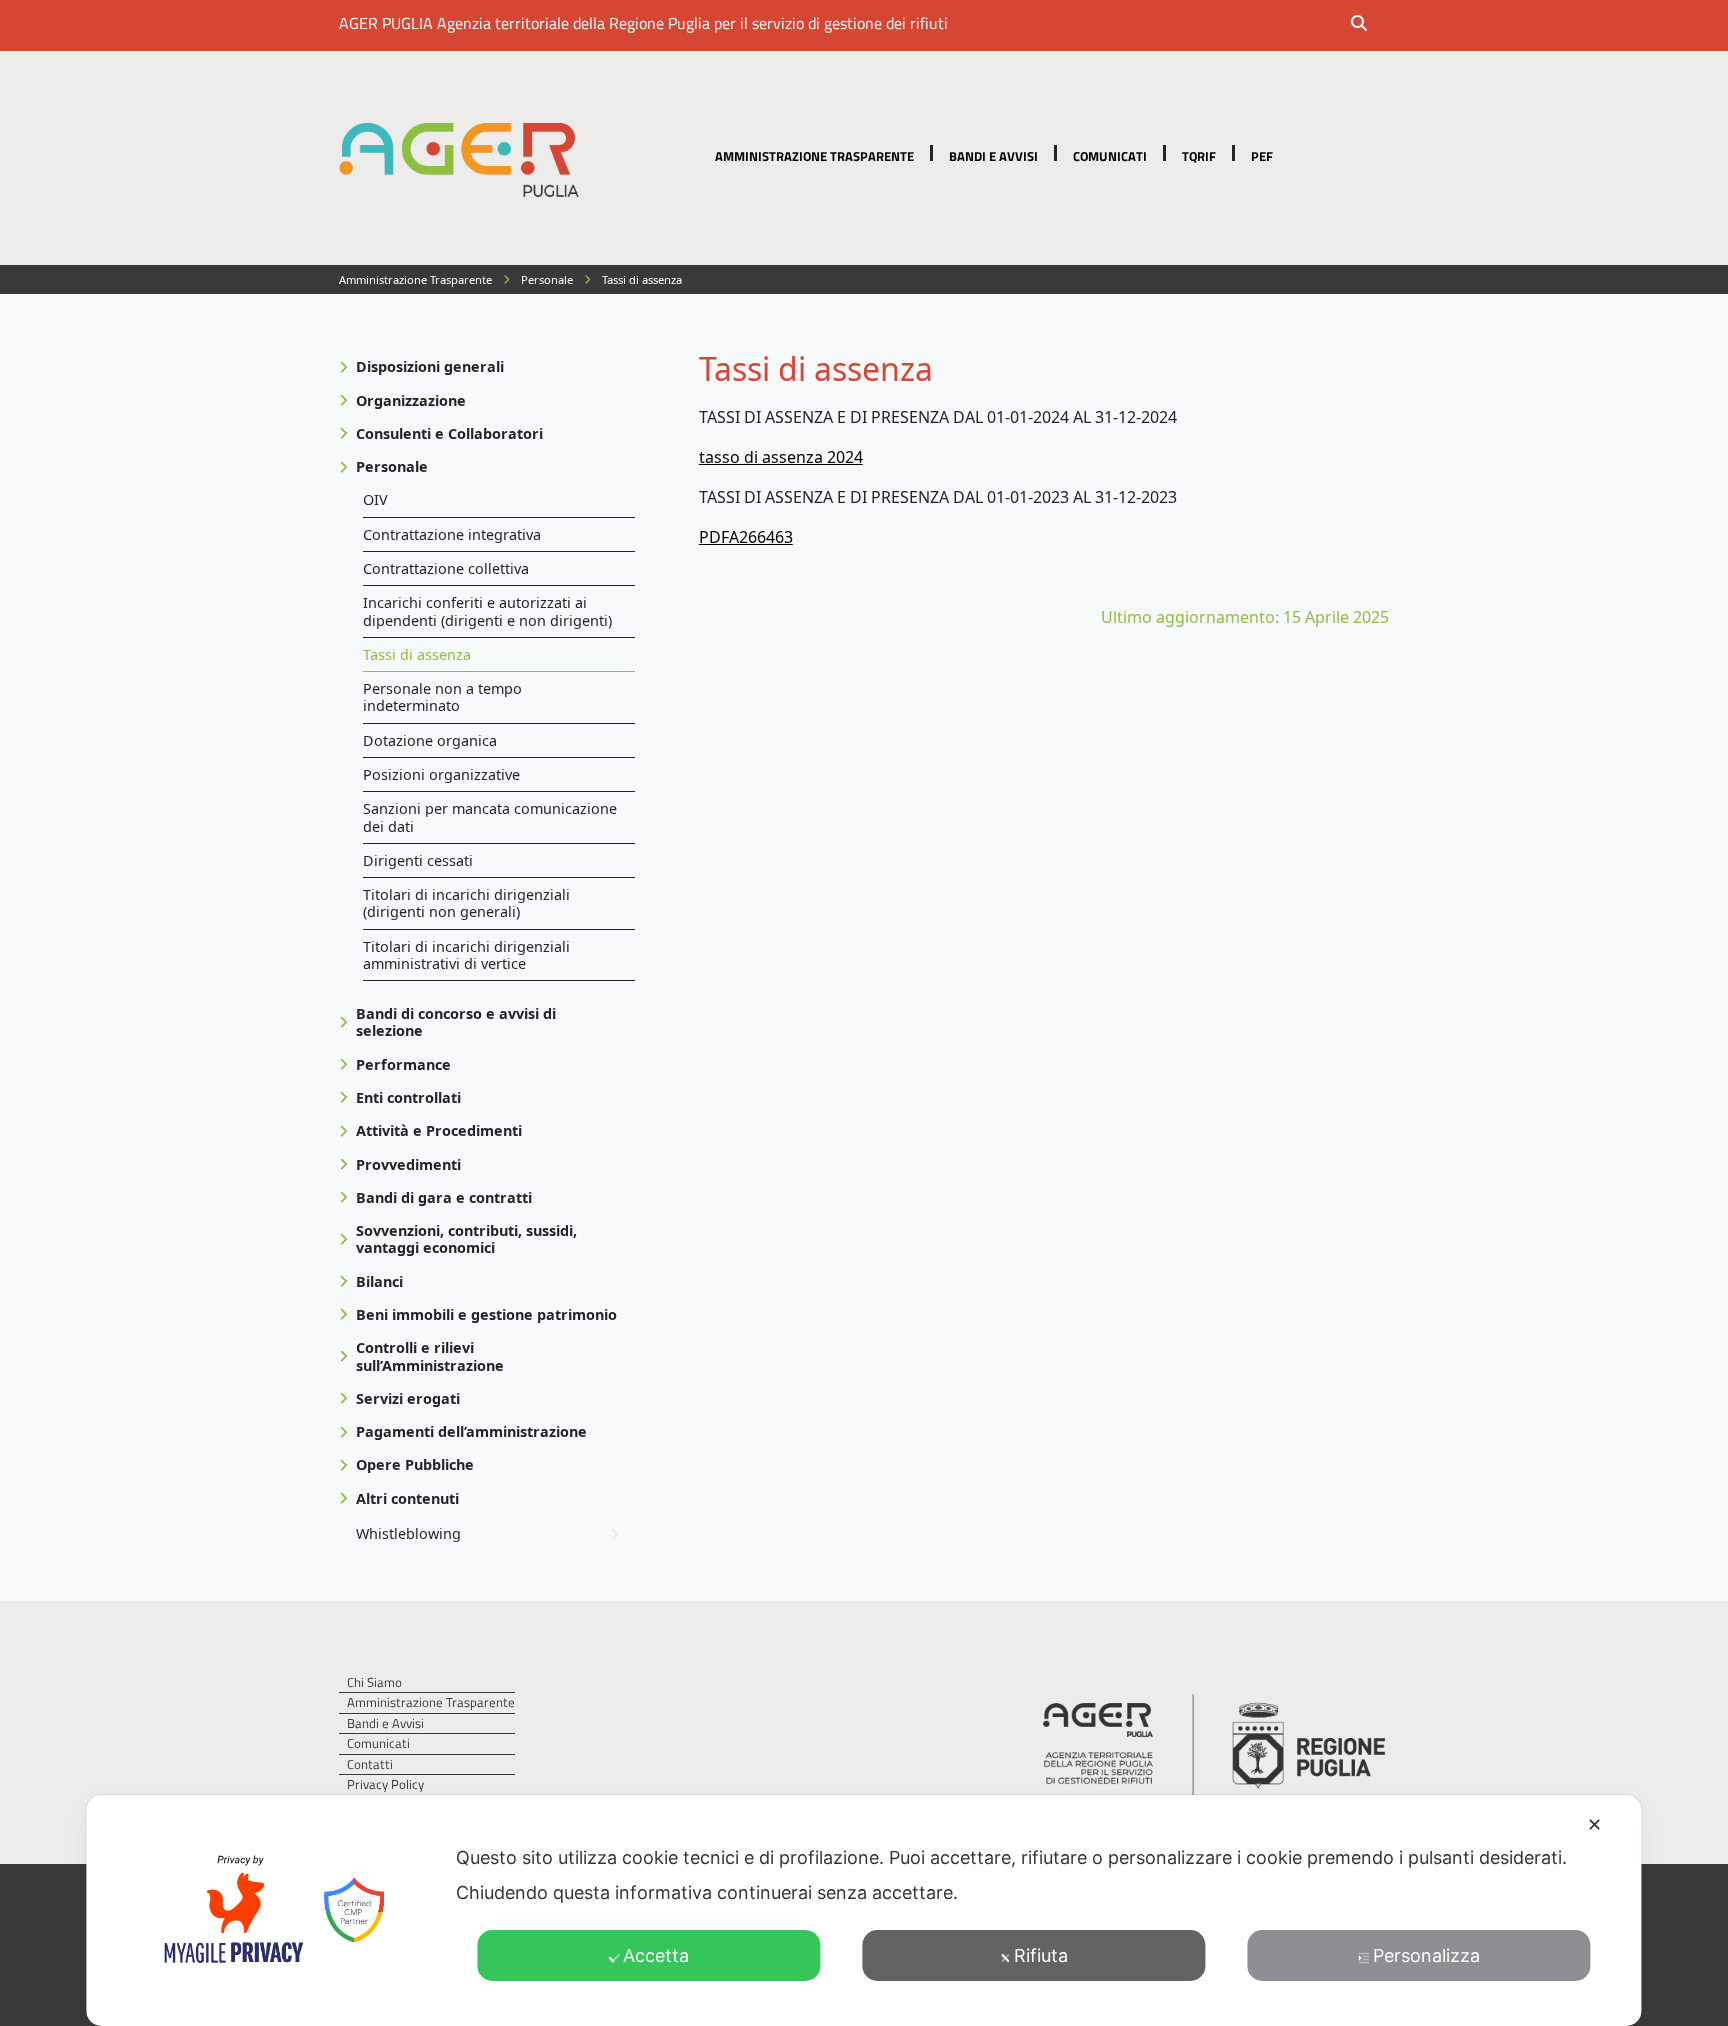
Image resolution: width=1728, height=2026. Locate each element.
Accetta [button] (656, 1955)
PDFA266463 (746, 537)
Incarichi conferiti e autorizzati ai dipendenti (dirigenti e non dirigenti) (487, 611)
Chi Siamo (374, 1682)
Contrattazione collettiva (446, 568)
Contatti (370, 1764)
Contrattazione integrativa (452, 534)
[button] (1372, 25)
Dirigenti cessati (418, 860)
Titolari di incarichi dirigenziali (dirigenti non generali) (466, 903)
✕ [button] (1594, 1824)
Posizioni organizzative (441, 774)
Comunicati (1110, 156)
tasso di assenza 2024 (781, 457)
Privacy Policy (385, 1784)
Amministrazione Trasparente (814, 156)
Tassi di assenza (417, 654)
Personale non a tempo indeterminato (442, 697)
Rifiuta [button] (1041, 1955)
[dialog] (863, 1910)
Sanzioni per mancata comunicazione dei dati (490, 817)
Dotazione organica (430, 740)
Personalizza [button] (1426, 1955)
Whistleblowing (408, 1533)
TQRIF (1199, 156)
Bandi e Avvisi (993, 156)
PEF (1262, 156)
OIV (375, 499)
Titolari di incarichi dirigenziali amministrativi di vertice (466, 955)
